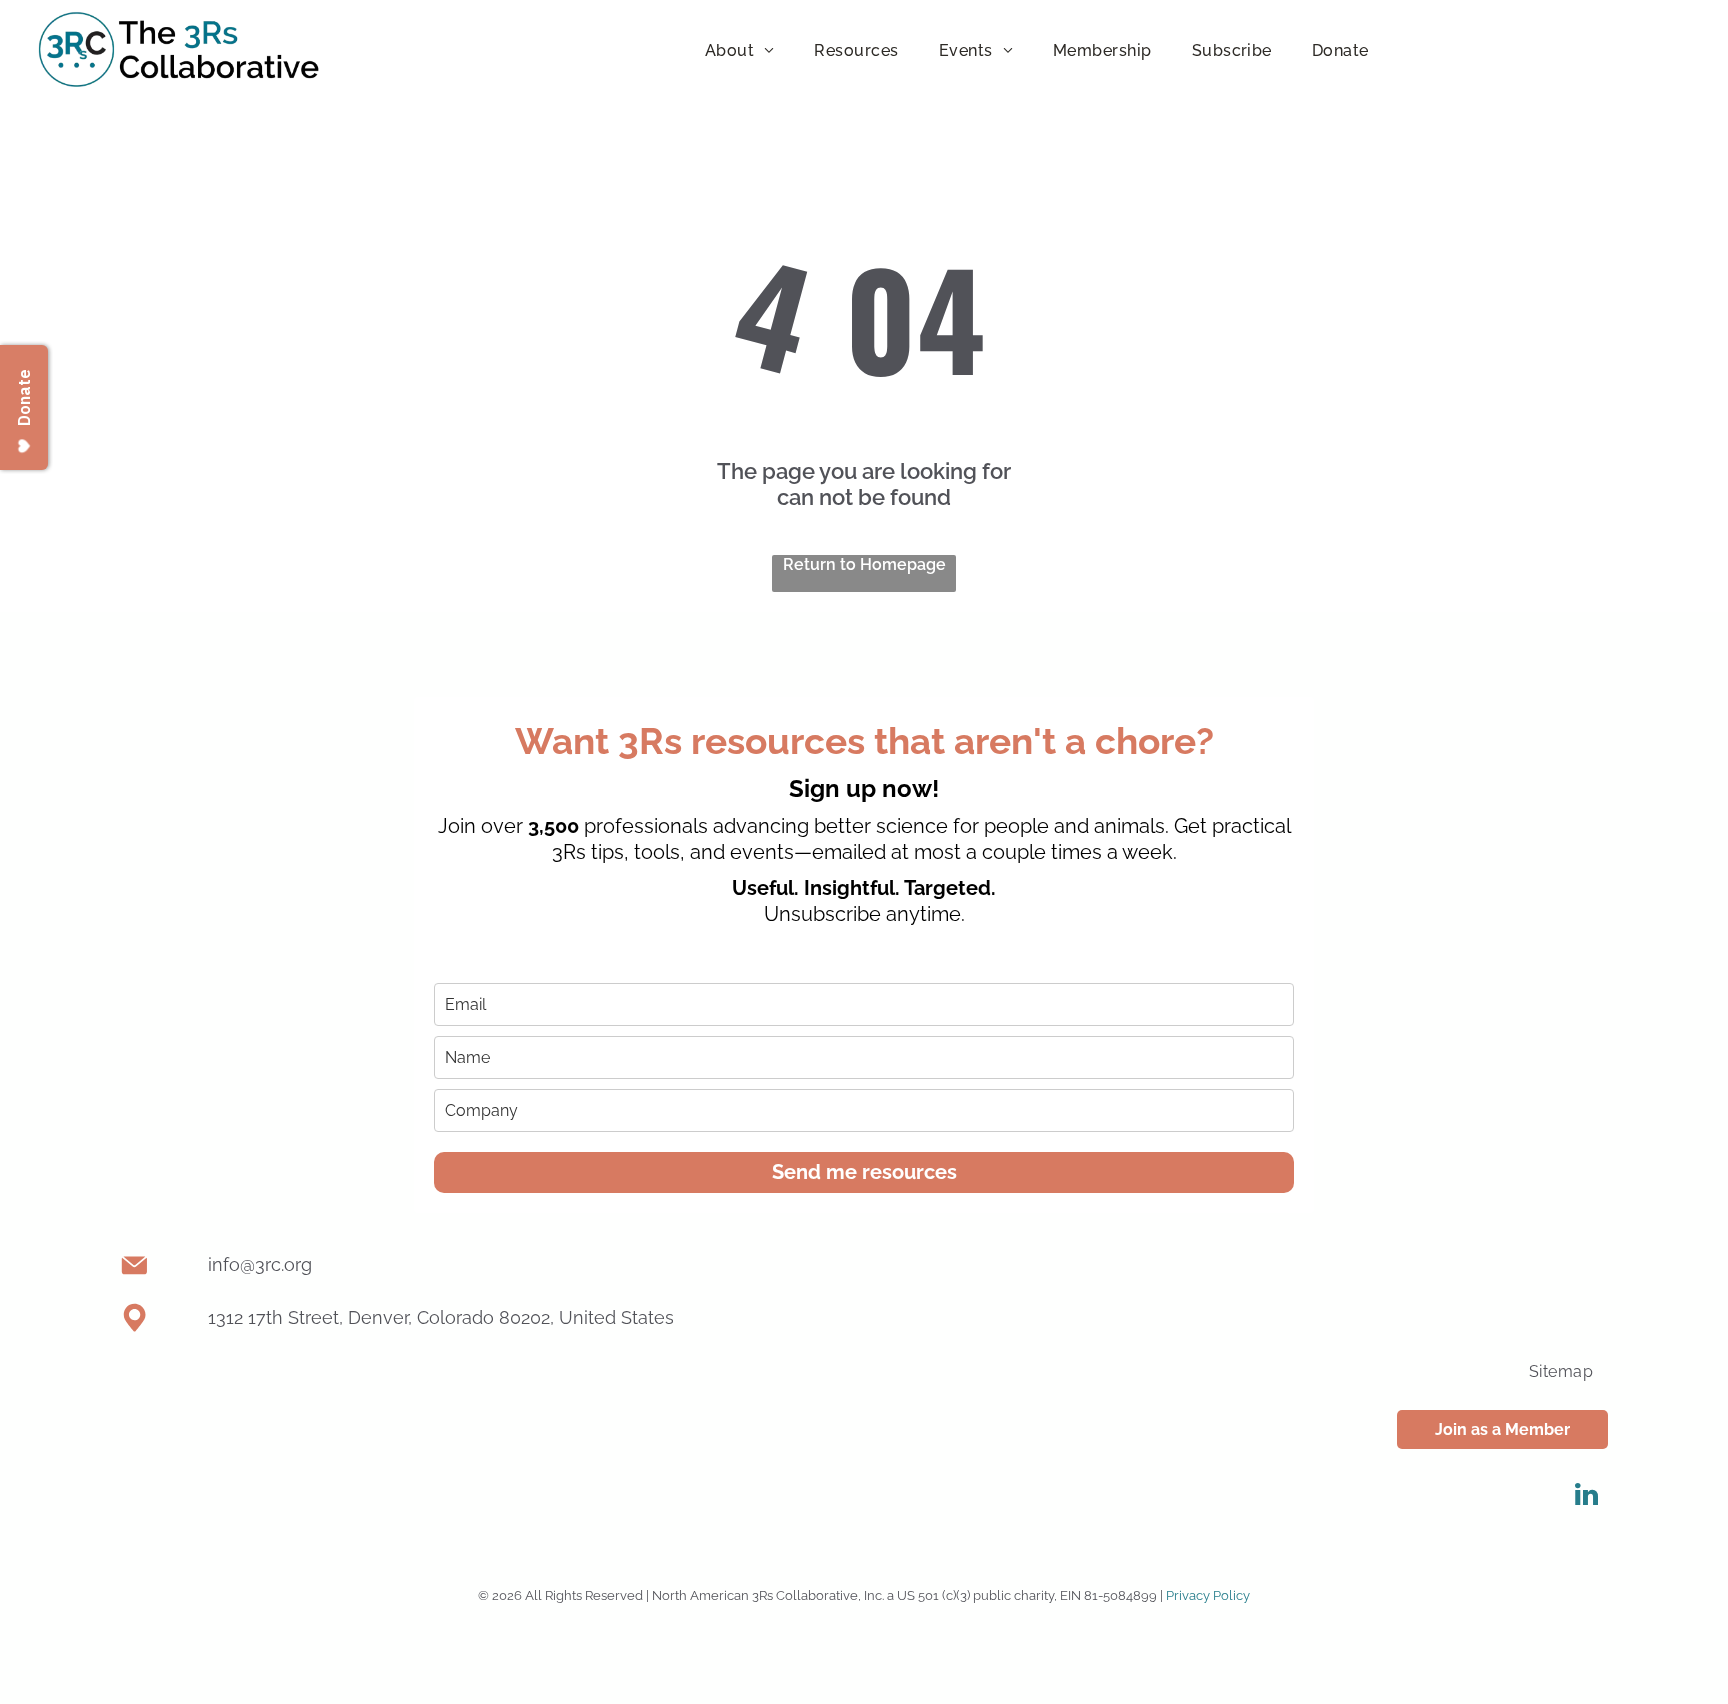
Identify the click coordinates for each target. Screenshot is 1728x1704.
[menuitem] (740, 49)
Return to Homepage (864, 564)
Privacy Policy (1208, 1595)
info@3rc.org (260, 1264)
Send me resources (864, 1172)
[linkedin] (1586, 1497)
